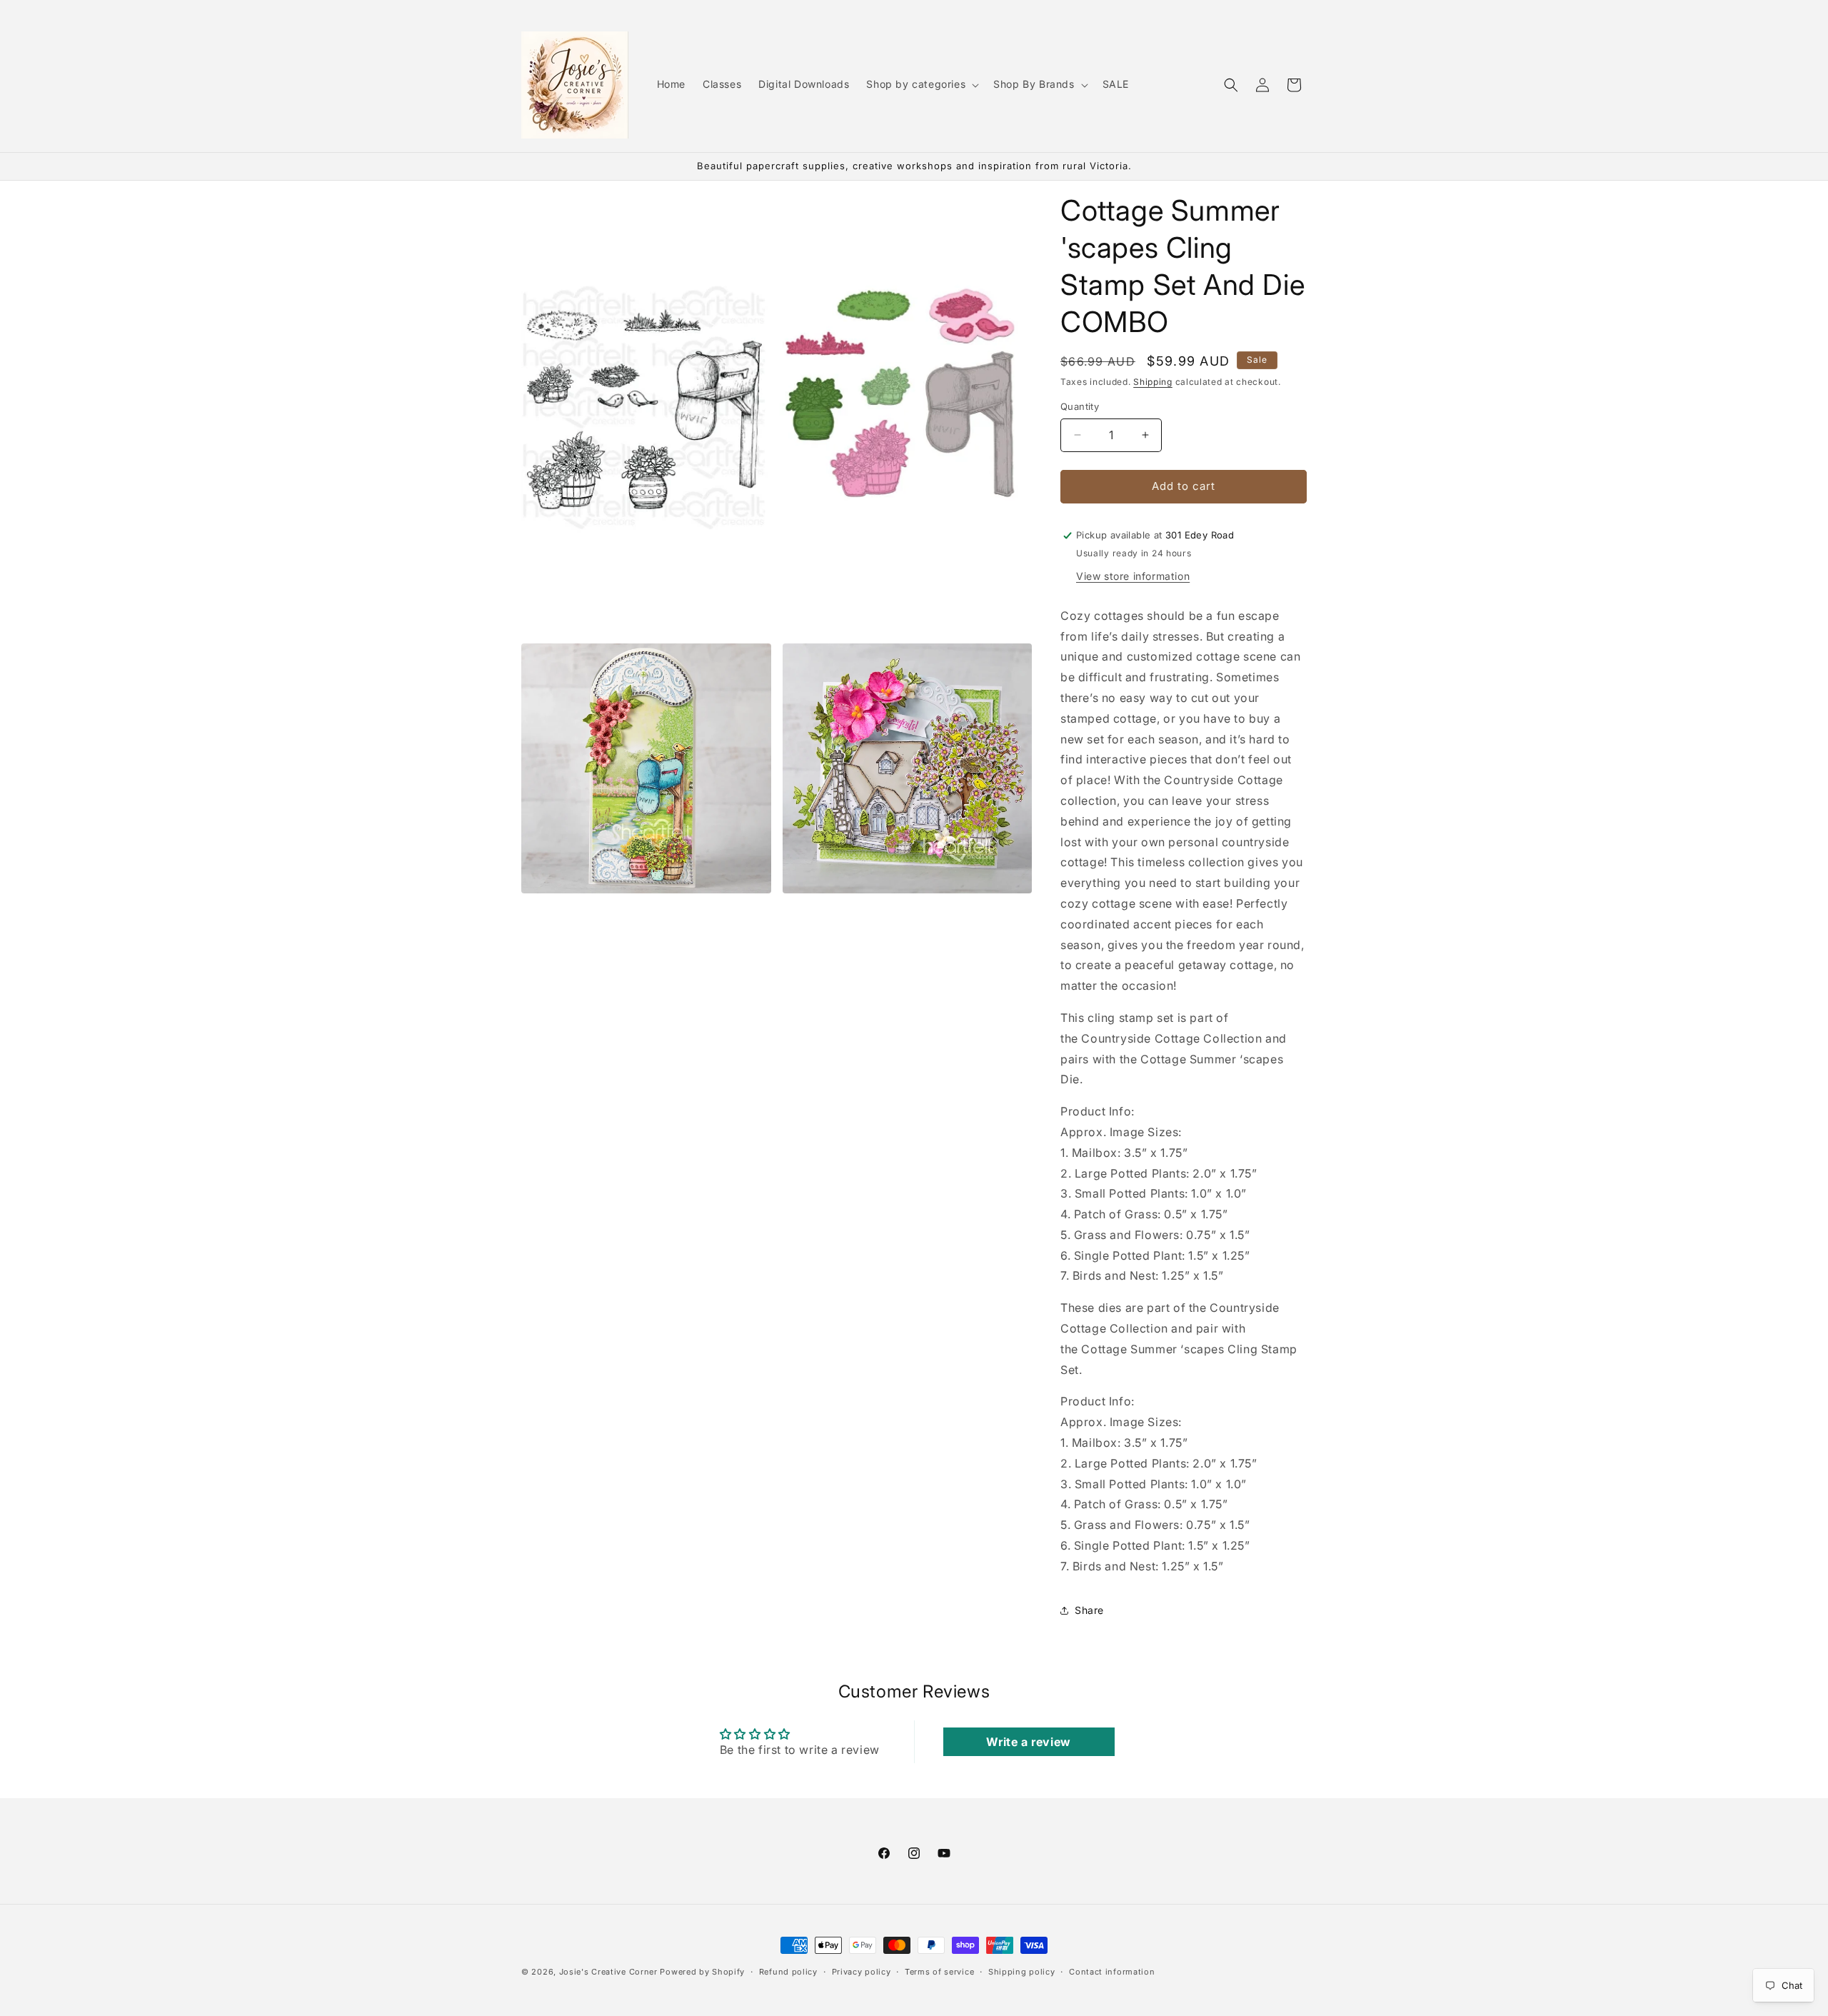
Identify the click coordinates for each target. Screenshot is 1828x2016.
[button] (921, 84)
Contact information (1112, 1971)
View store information (1133, 576)
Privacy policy (862, 1971)
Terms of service (939, 1971)
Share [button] (1089, 1610)
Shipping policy (1022, 1971)
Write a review (1028, 1742)
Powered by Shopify (702, 1972)
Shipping (1153, 382)
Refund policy (788, 1971)
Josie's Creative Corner (608, 1972)
